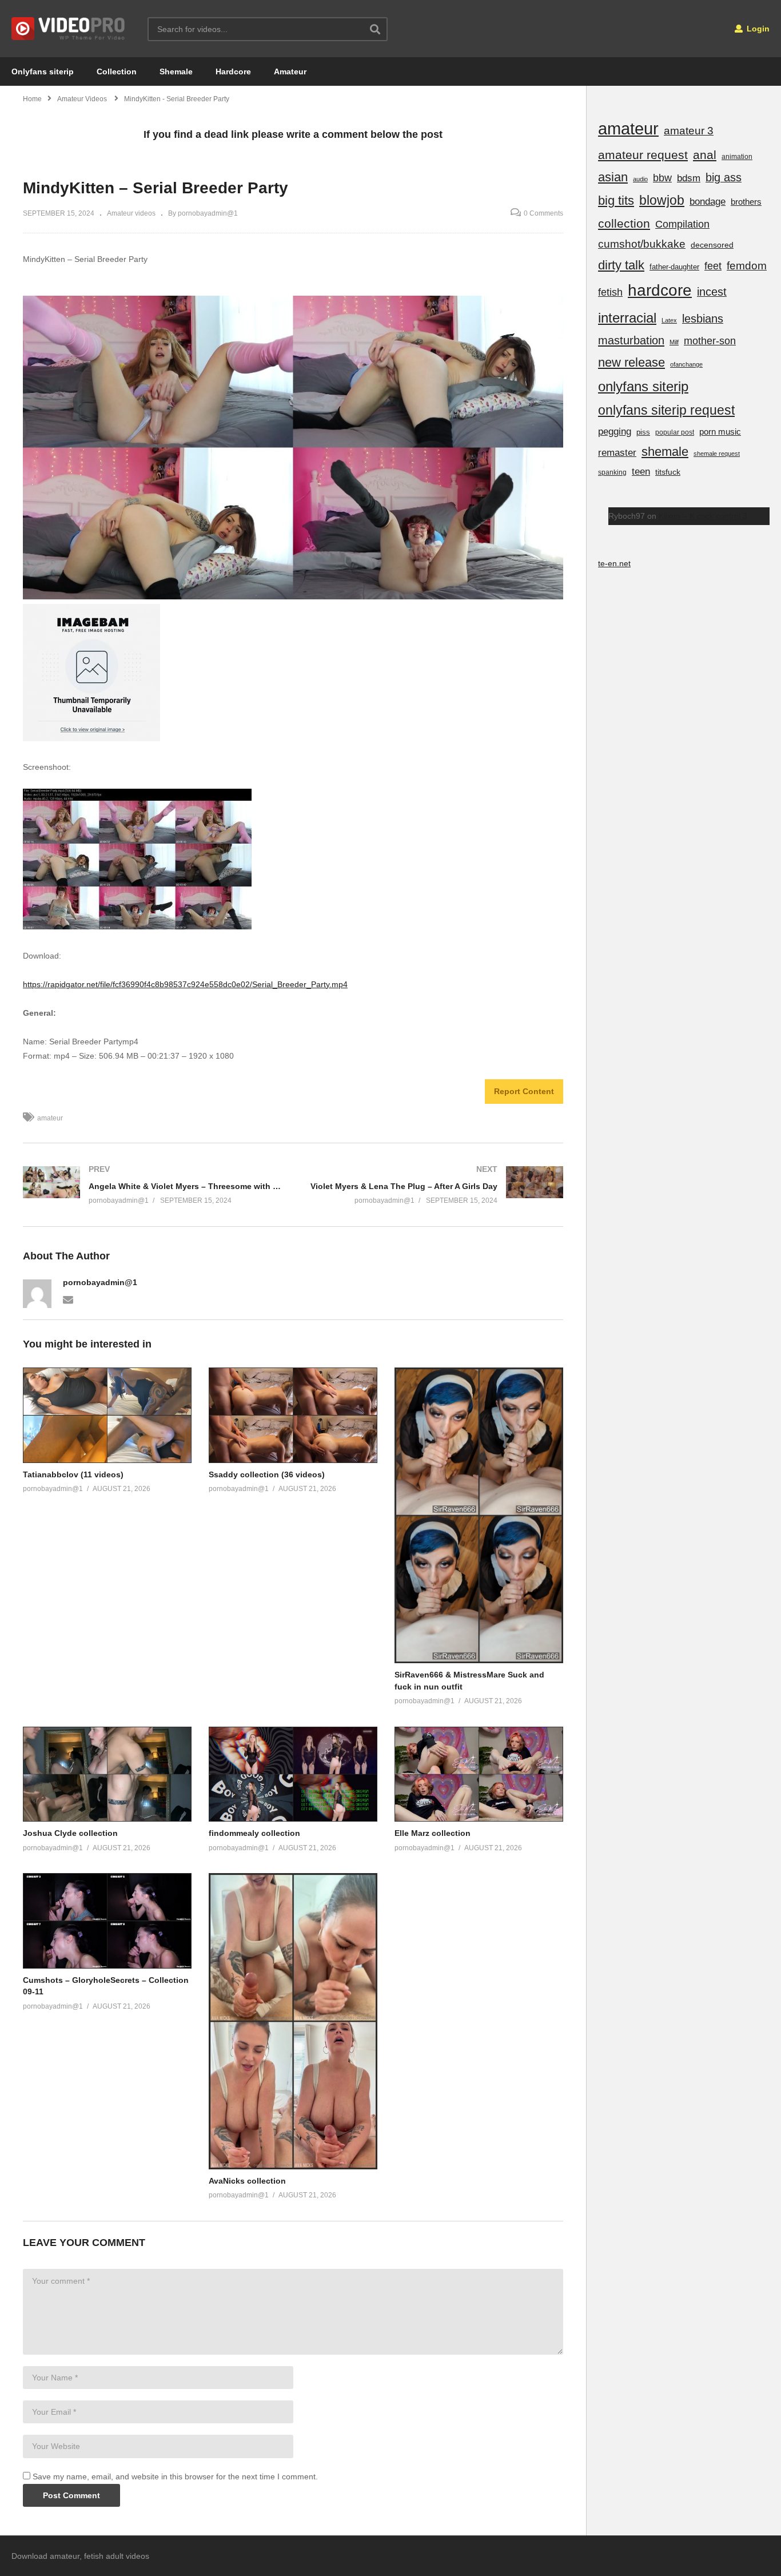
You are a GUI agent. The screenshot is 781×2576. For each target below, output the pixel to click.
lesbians (703, 319)
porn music (720, 432)
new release (631, 362)
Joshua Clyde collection (70, 1833)
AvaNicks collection (247, 2181)
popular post (675, 432)
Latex (669, 320)
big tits (616, 200)
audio (640, 179)
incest (712, 292)
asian (613, 177)
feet (713, 266)
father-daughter (674, 267)
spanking (612, 472)
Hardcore (233, 71)
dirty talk (621, 265)
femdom (747, 266)
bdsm (689, 178)
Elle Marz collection (433, 1833)
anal (705, 155)
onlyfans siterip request (666, 410)
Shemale (176, 71)
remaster (617, 452)
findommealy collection (254, 1833)
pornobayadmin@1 (100, 1282)
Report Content (524, 1091)
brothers (746, 202)
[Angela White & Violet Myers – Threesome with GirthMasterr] (152, 1185)
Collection (117, 71)
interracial (627, 318)
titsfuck (668, 472)
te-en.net (614, 563)
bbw (662, 178)
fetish (610, 292)
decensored (712, 245)
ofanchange (686, 364)
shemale (665, 452)
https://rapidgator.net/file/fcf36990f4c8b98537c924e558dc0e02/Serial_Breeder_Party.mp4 (185, 984)
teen (641, 472)
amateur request (643, 155)
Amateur (290, 71)
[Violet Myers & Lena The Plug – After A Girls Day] (434, 1185)
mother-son (710, 341)
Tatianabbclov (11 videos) (73, 1474)
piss (643, 432)
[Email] (68, 1299)
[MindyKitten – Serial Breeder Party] (107, 1415)
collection (624, 223)
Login (757, 29)
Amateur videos (131, 213)
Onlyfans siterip (43, 71)
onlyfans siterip (643, 386)
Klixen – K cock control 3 (703, 516)
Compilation (682, 224)
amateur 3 (689, 131)
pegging (615, 431)
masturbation (631, 340)
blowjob (662, 200)
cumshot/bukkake (642, 244)
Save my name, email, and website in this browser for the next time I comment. (175, 2476)
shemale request (717, 454)
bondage (708, 202)
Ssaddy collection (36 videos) (267, 1474)
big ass (724, 177)
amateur (50, 1118)
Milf (674, 342)
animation (737, 157)
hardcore (660, 290)
